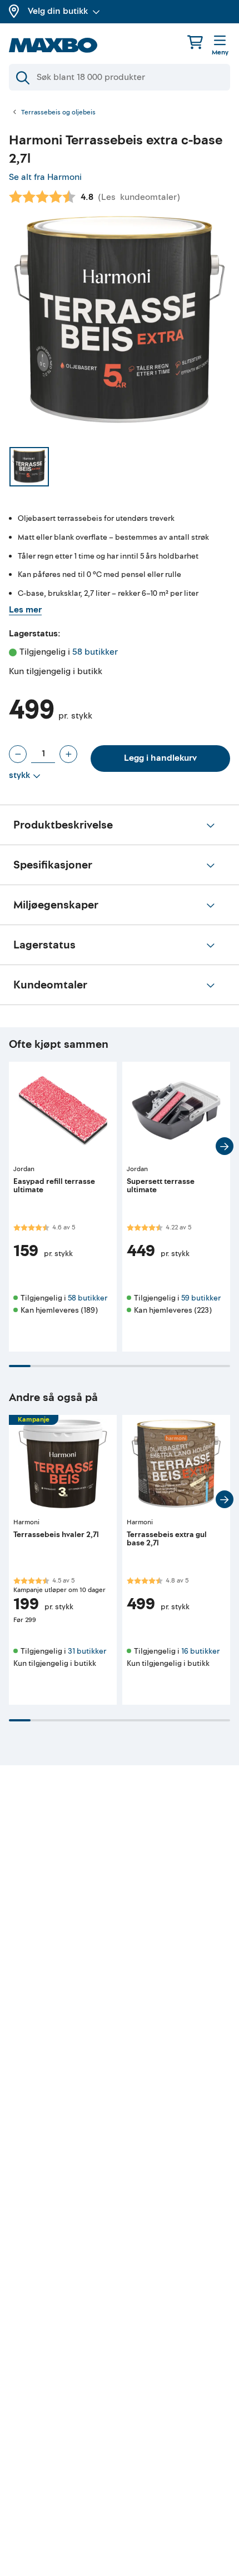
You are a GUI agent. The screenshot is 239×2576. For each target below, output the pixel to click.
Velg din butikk (58, 11)
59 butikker (201, 1298)
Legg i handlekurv (160, 758)
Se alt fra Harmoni (45, 177)
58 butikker (95, 652)
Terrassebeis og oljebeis (58, 113)
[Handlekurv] (195, 42)
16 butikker (200, 1651)
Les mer (25, 610)
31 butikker (87, 1651)
